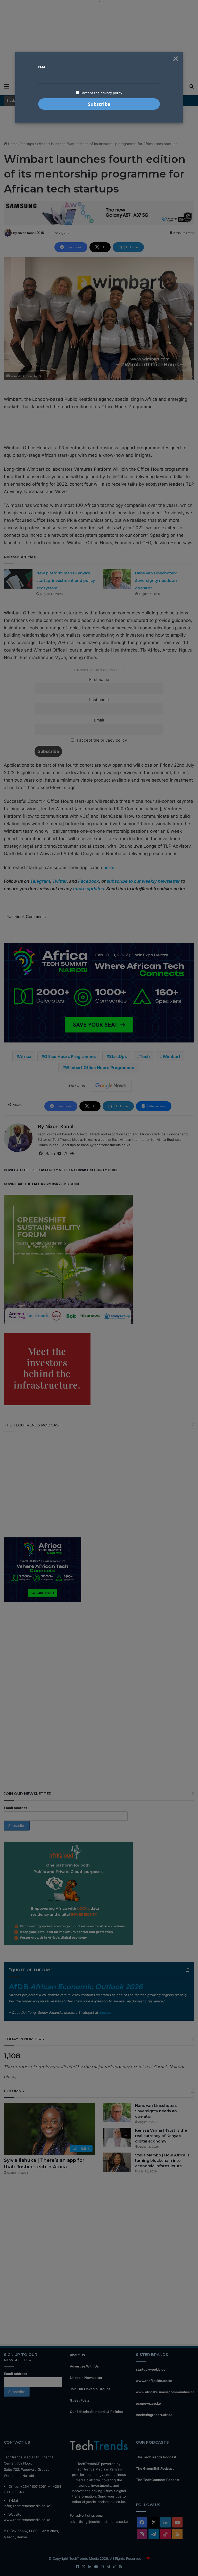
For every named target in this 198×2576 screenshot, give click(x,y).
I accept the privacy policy (101, 93)
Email (43, 67)
